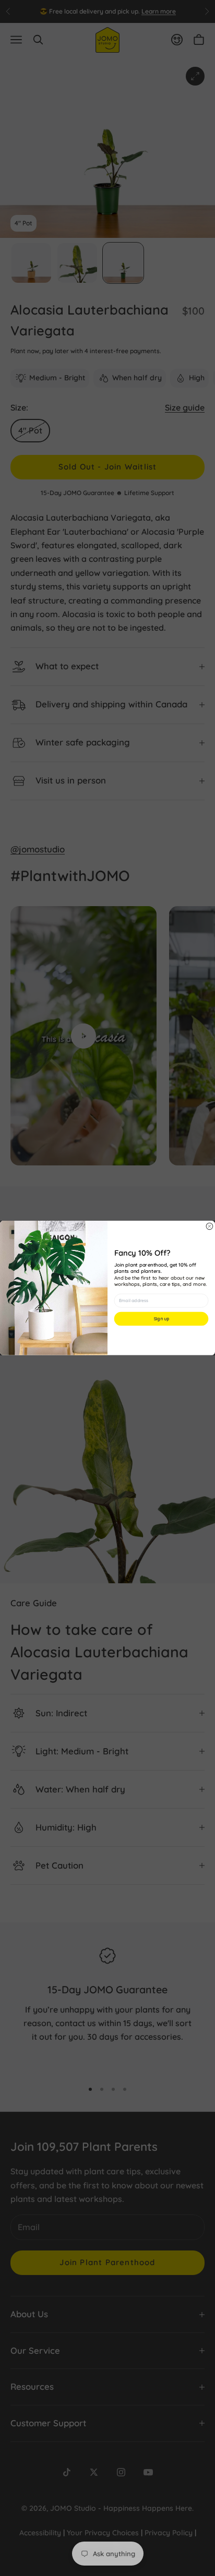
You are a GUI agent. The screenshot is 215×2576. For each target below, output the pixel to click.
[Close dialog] (210, 1226)
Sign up (161, 1319)
